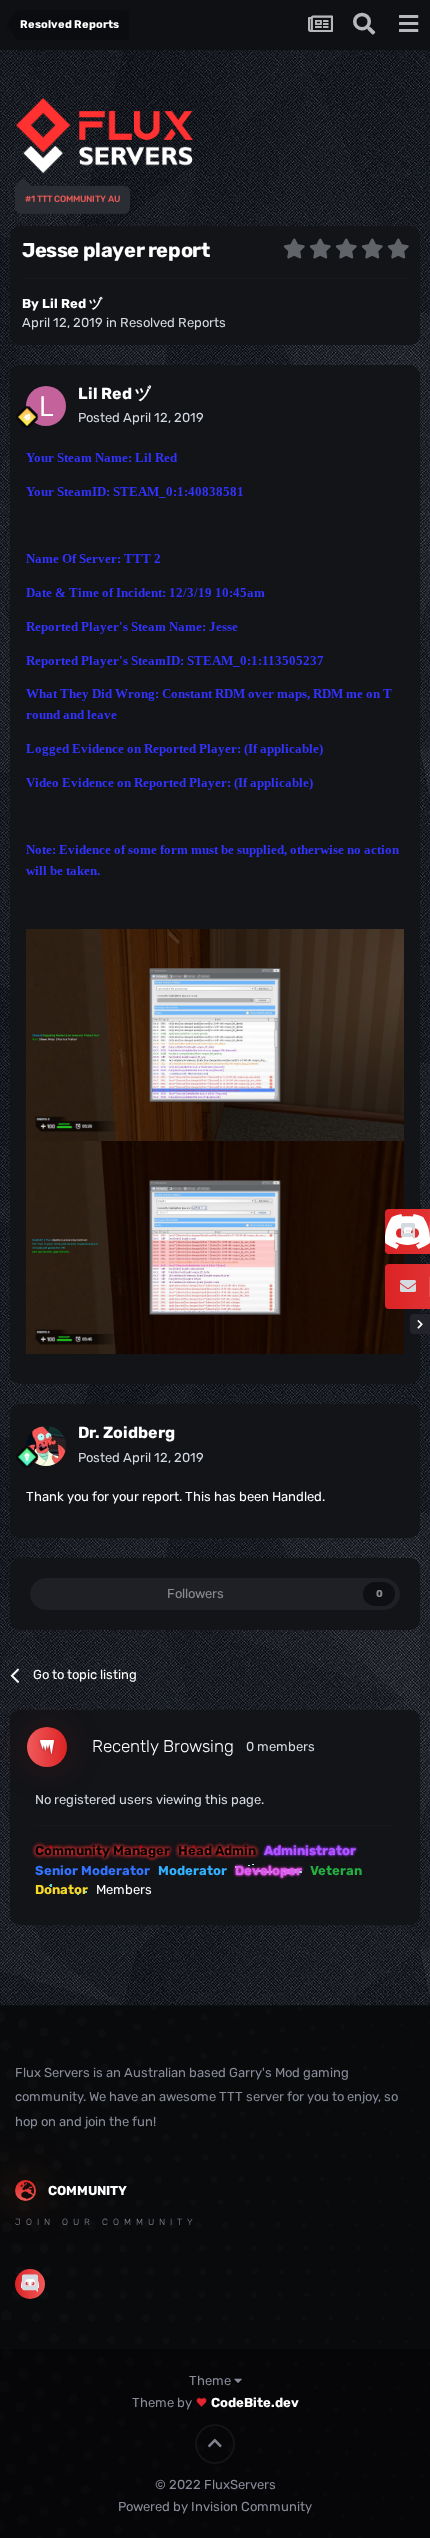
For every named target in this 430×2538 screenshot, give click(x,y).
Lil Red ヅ (72, 303)
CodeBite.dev (255, 2402)
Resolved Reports (173, 322)
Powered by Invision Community (215, 2506)
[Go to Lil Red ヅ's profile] (46, 406)
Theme (211, 2380)
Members (124, 1889)
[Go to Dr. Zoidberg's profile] (46, 1446)
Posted (141, 417)
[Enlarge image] (215, 1034)
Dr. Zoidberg (126, 1432)
